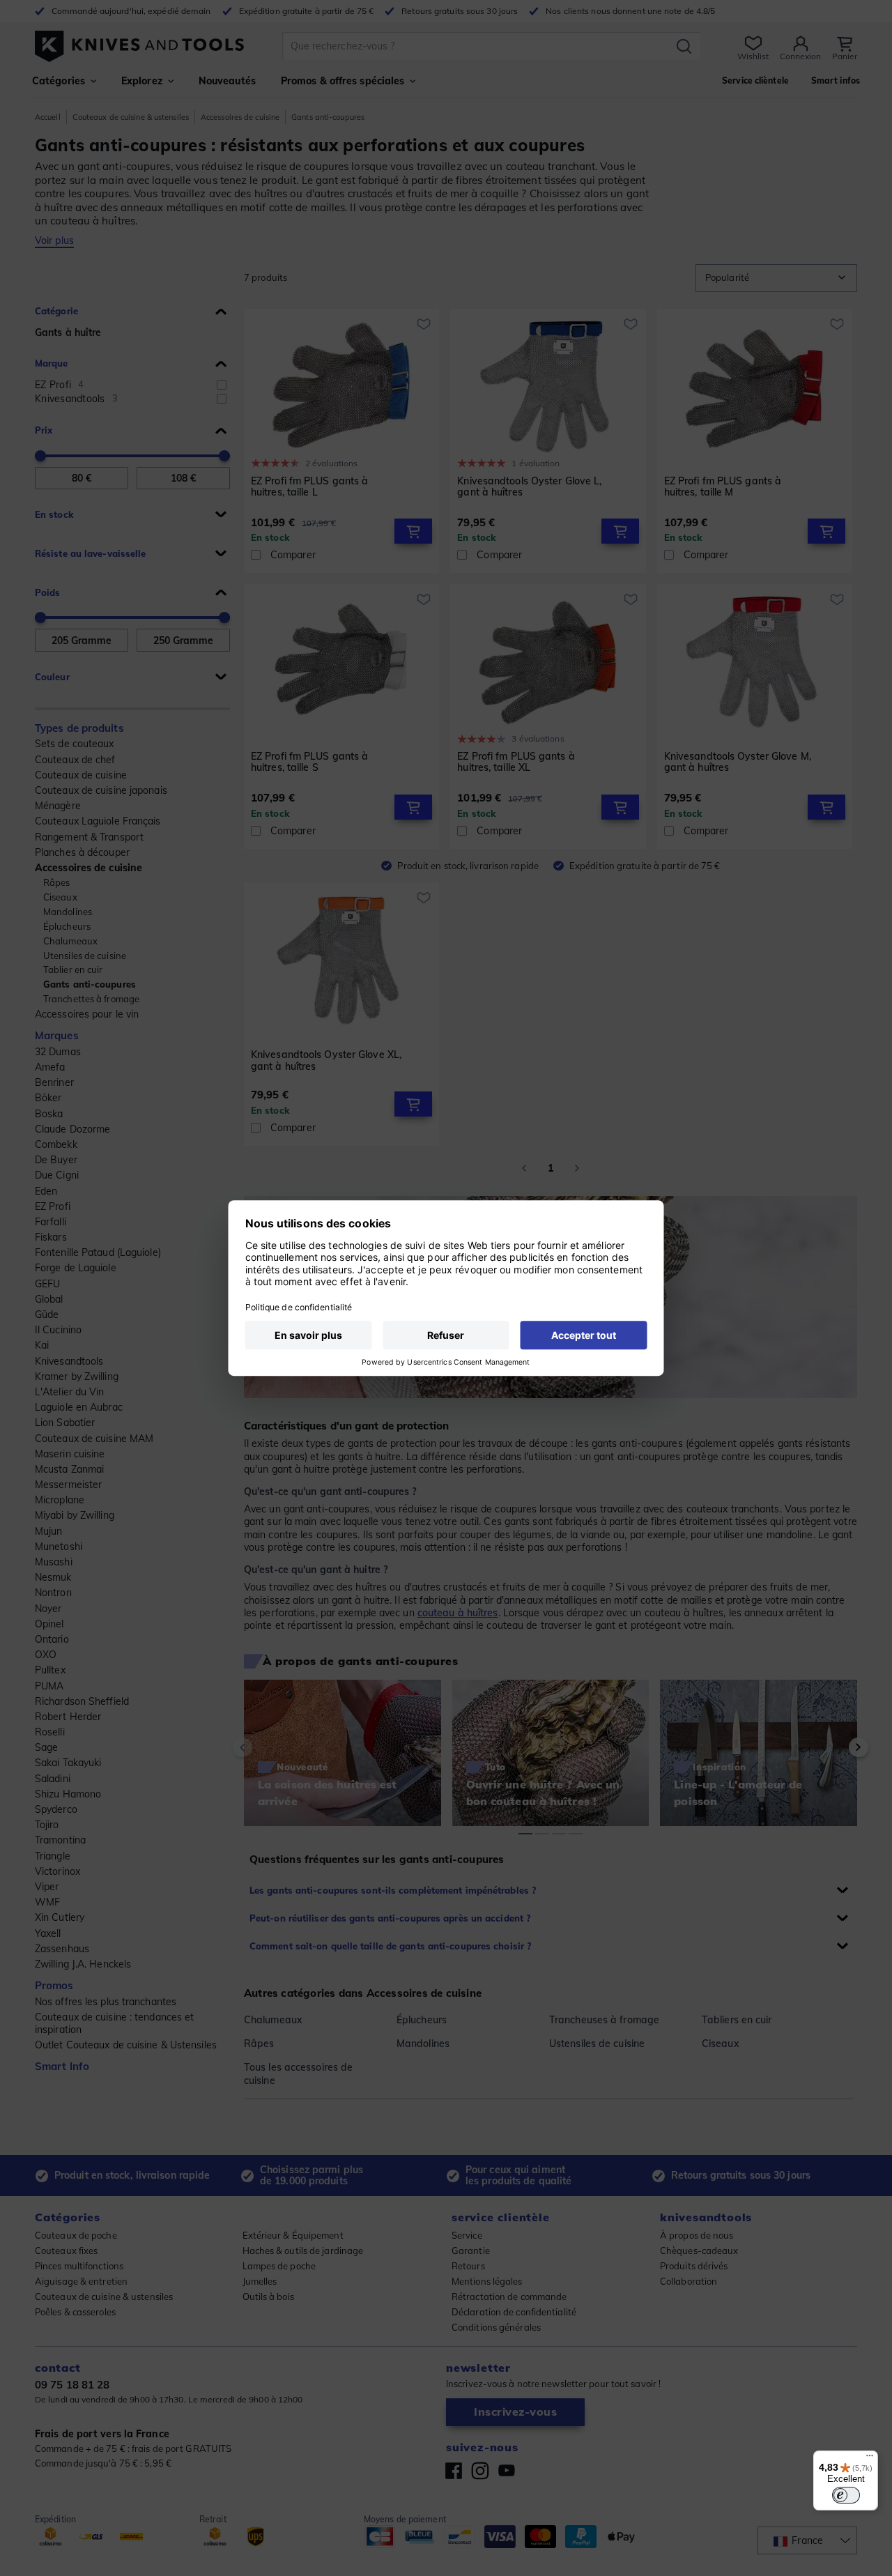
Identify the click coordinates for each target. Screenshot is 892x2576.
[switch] (846, 2495)
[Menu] (870, 2459)
